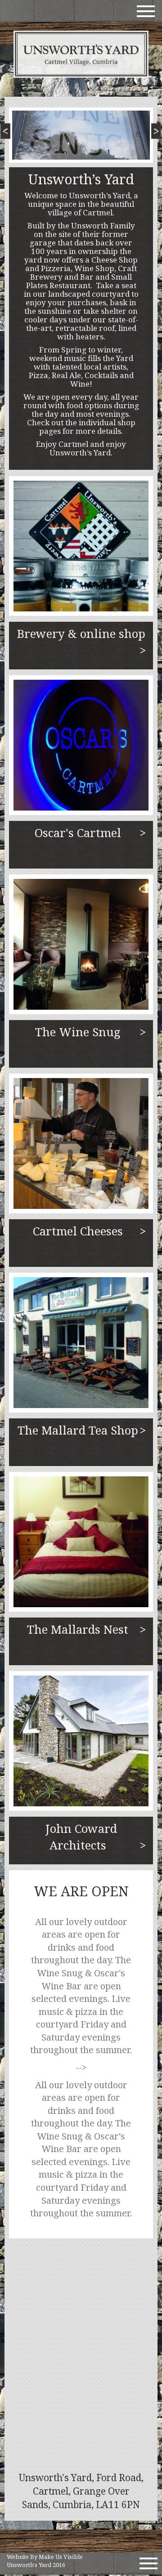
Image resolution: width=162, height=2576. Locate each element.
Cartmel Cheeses (78, 1231)
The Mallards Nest (78, 1629)
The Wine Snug (78, 1032)
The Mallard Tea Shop (78, 1430)
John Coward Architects (81, 1837)
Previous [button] (8, 134)
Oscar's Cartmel (78, 833)
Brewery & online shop (81, 638)
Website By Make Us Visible (45, 2557)
